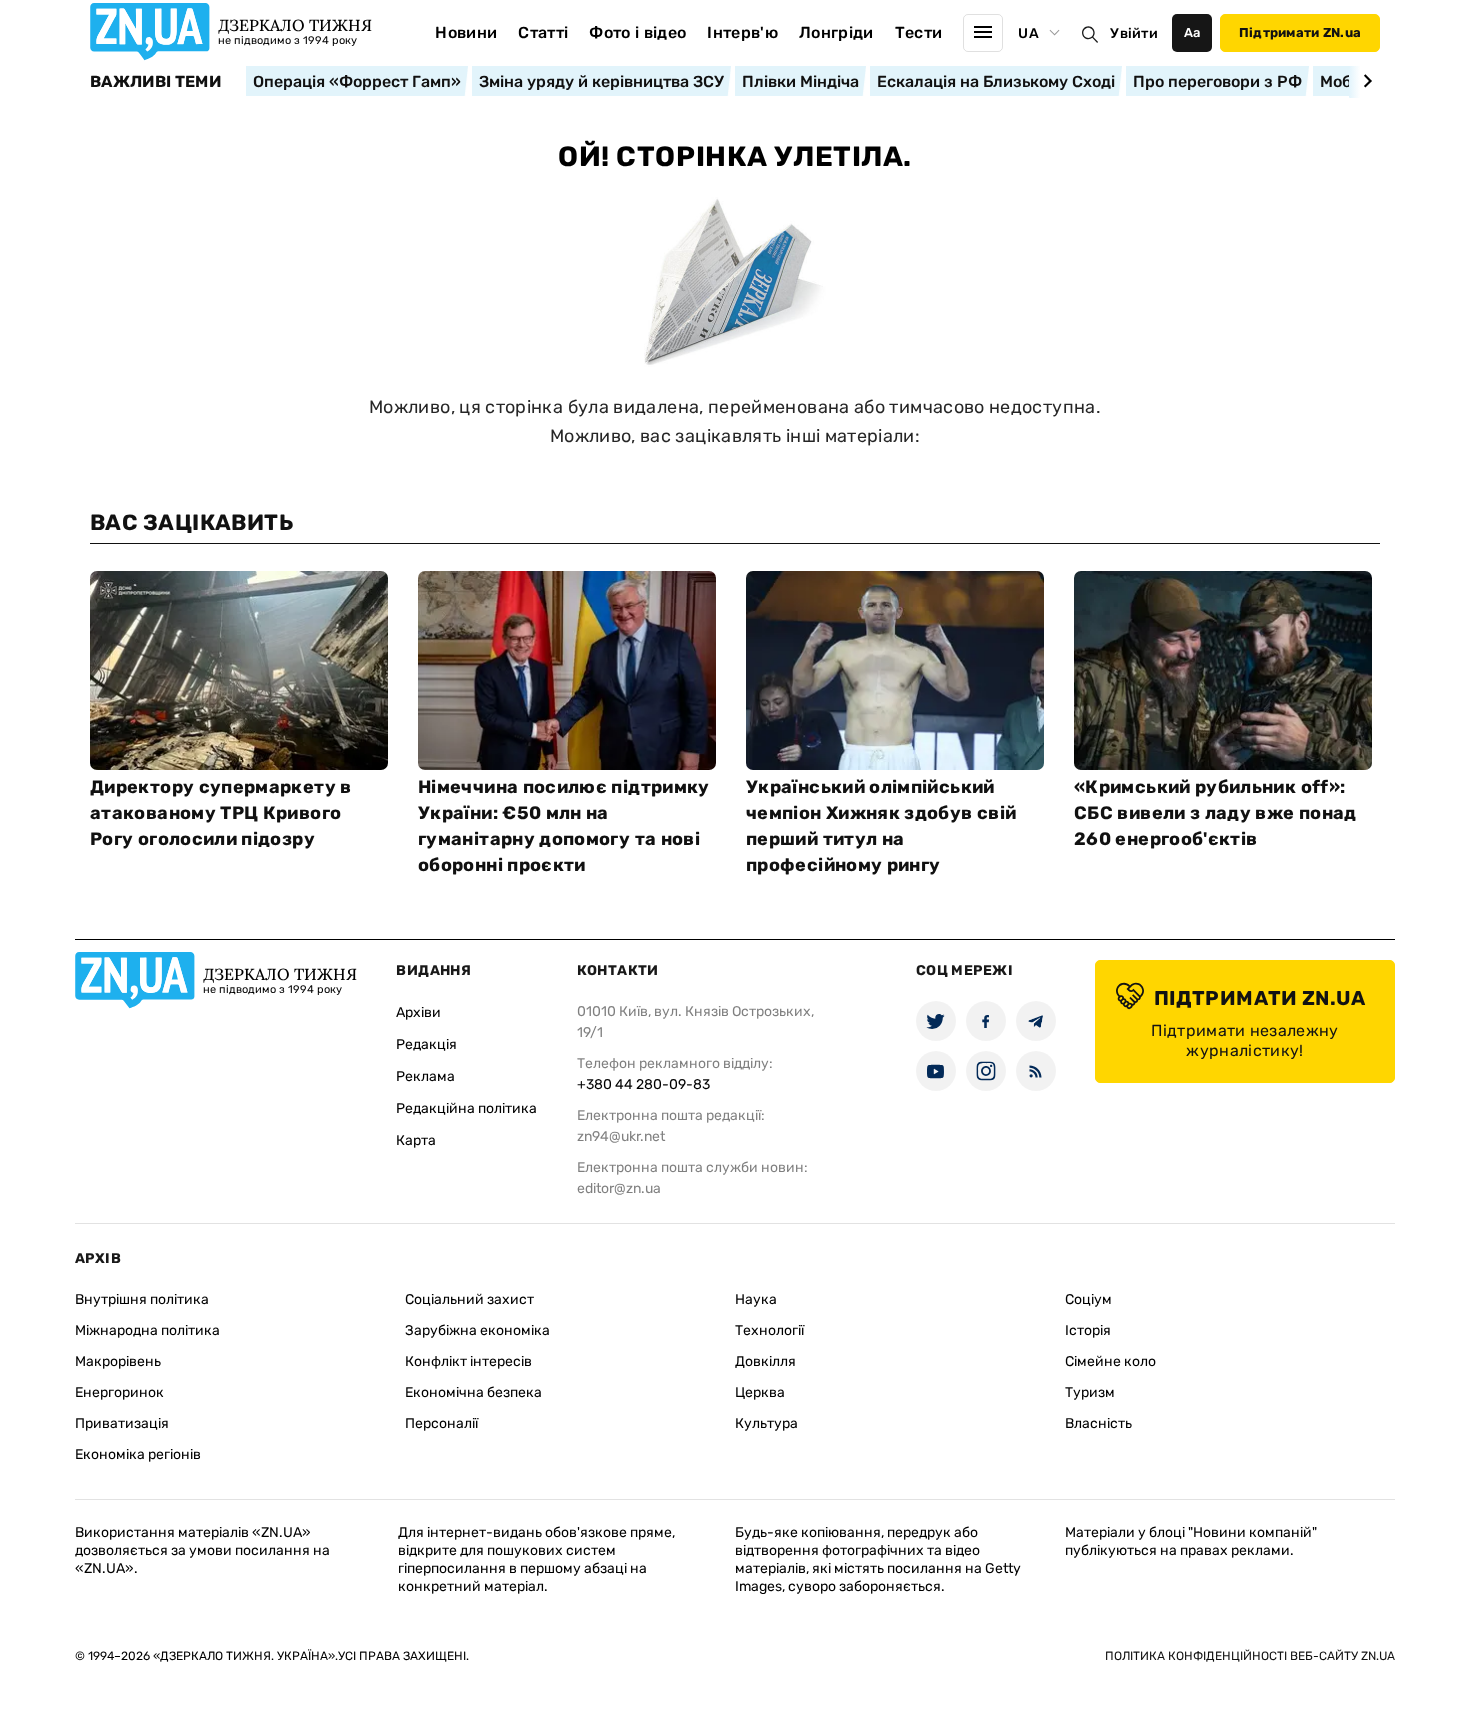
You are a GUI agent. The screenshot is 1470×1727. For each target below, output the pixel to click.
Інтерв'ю (742, 32)
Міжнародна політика (147, 1330)
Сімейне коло (1110, 1361)
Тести (919, 32)
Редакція (426, 1044)
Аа (1192, 32)
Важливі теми (155, 82)
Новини (466, 32)
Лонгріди (836, 32)
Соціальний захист (469, 1299)
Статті (543, 32)
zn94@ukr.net (621, 1136)
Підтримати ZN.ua (1300, 32)
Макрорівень (118, 1361)
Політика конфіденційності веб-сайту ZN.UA (1250, 1656)
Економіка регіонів (138, 1454)
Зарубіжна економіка (477, 1330)
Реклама (425, 1076)
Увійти (1134, 33)
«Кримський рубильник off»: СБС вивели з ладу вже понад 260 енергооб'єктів (1215, 813)
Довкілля (765, 1361)
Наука (756, 1299)
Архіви (418, 1012)
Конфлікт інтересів (468, 1361)
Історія (1088, 1330)
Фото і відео (637, 32)
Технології (769, 1330)
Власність (1098, 1423)
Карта (416, 1140)
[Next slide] (1364, 81)
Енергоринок (119, 1392)
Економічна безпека (473, 1392)
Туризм (1090, 1392)
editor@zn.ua (619, 1188)
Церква (760, 1392)
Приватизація (122, 1423)
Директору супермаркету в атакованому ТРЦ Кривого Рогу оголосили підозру (221, 813)
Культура (766, 1423)
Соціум (1088, 1299)
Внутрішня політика (142, 1299)
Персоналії (441, 1423)
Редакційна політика (466, 1108)
